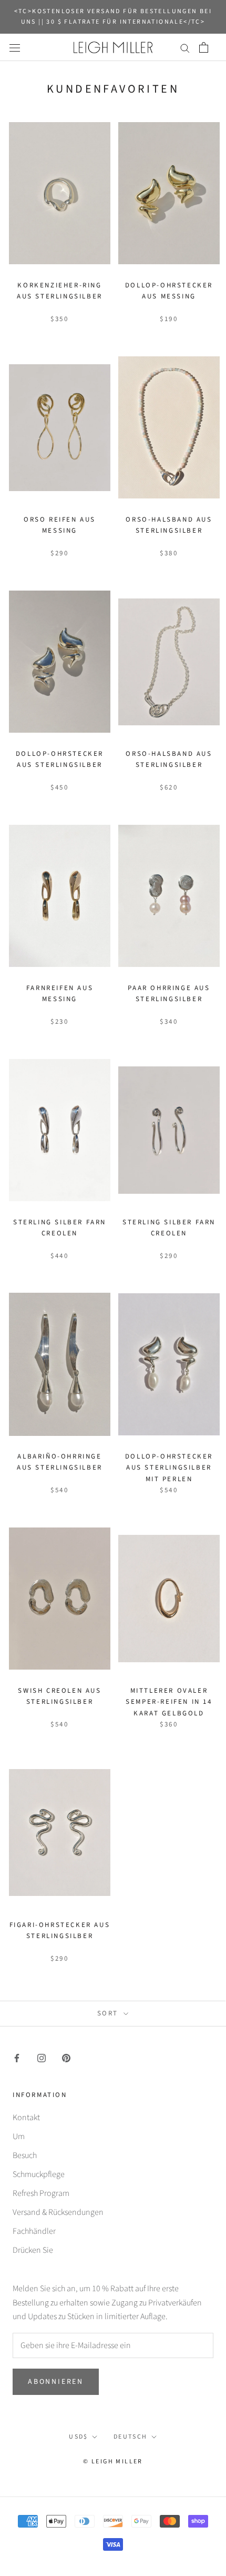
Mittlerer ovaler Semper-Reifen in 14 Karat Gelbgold (169, 1702)
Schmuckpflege (39, 2174)
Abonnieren (56, 2382)
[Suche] (185, 47)
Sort (109, 2013)
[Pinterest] (66, 2057)
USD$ (79, 2437)
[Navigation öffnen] (15, 47)
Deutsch (131, 2437)
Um (19, 2136)
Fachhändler (34, 2231)
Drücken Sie (33, 2250)
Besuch (25, 2155)
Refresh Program (41, 2193)
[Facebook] (17, 2057)
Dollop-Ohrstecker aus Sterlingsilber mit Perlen (169, 1468)
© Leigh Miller (113, 2462)
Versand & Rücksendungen (58, 2212)
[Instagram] (42, 2057)
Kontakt (26, 2118)
